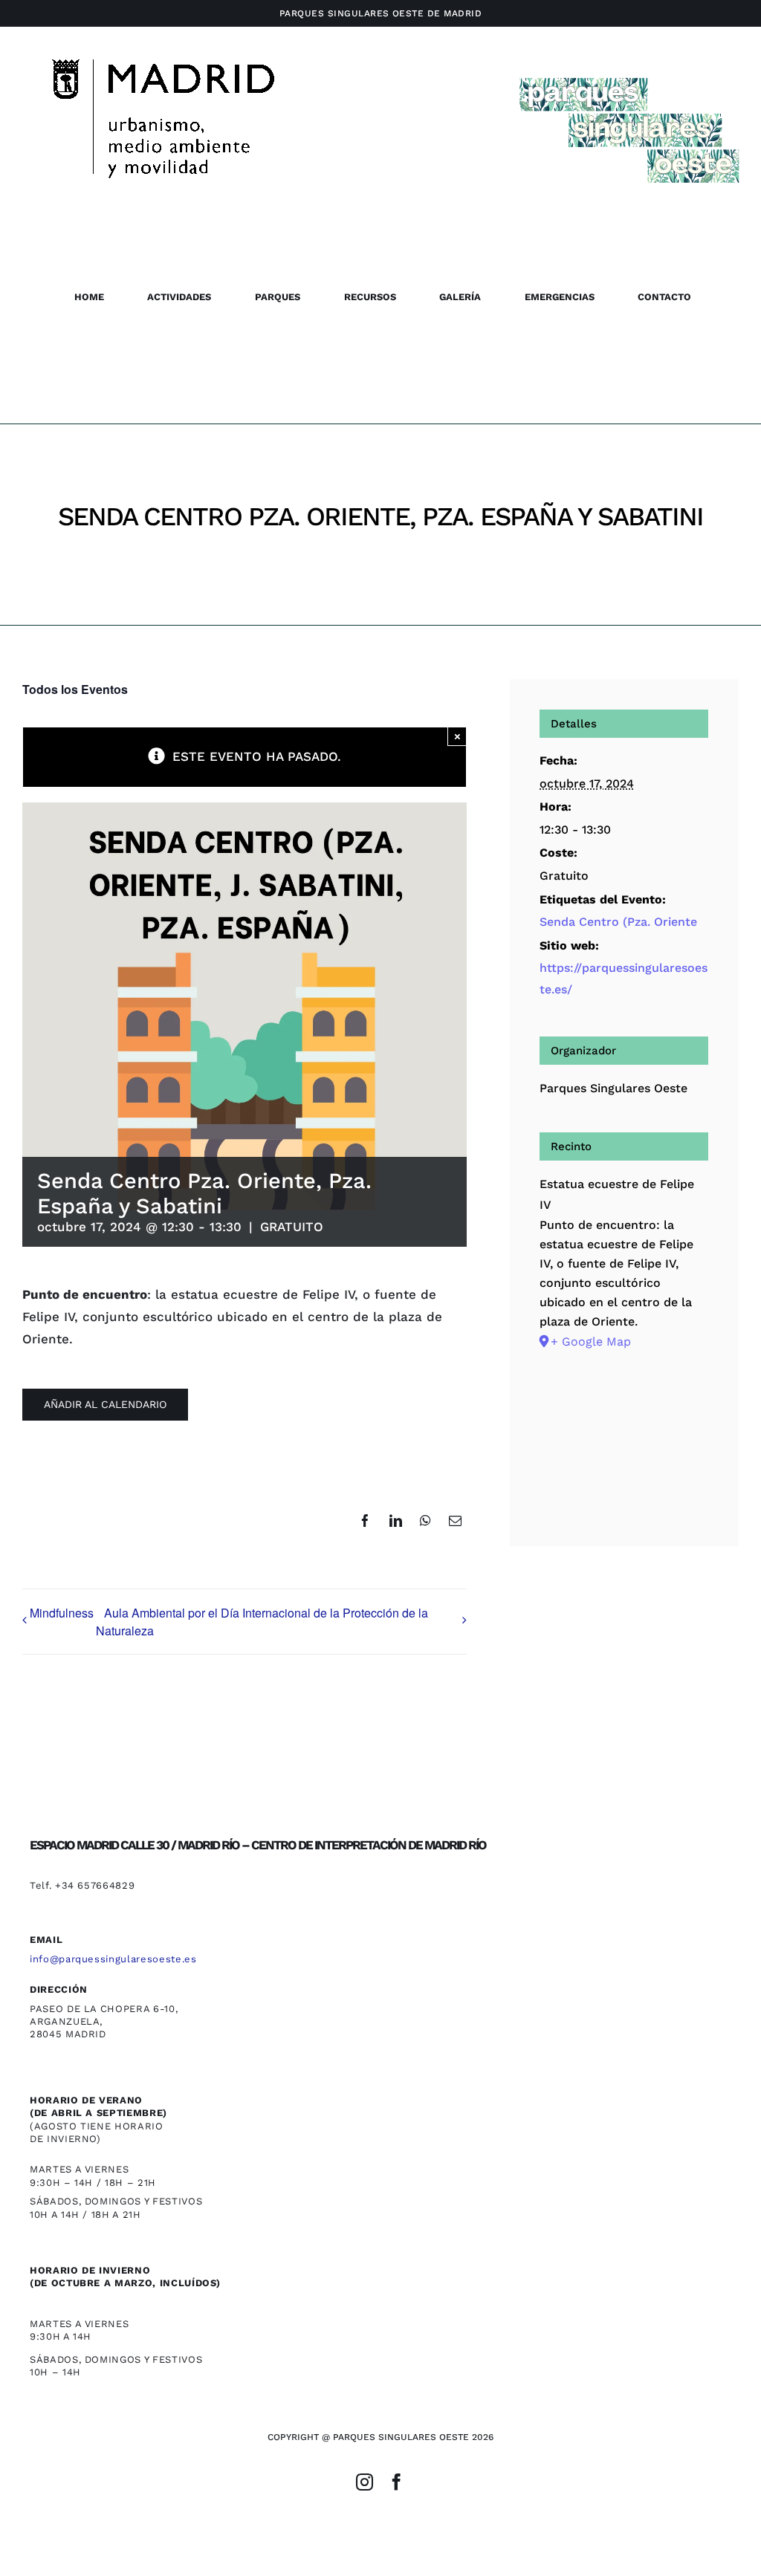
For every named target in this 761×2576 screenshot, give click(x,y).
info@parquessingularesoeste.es (113, 1959)
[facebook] (396, 2482)
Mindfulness (62, 1613)
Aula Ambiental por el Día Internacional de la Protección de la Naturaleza (262, 1622)
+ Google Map (591, 1341)
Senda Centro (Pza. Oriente (618, 922)
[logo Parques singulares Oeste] (629, 73)
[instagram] (365, 2482)
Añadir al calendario (105, 1404)
